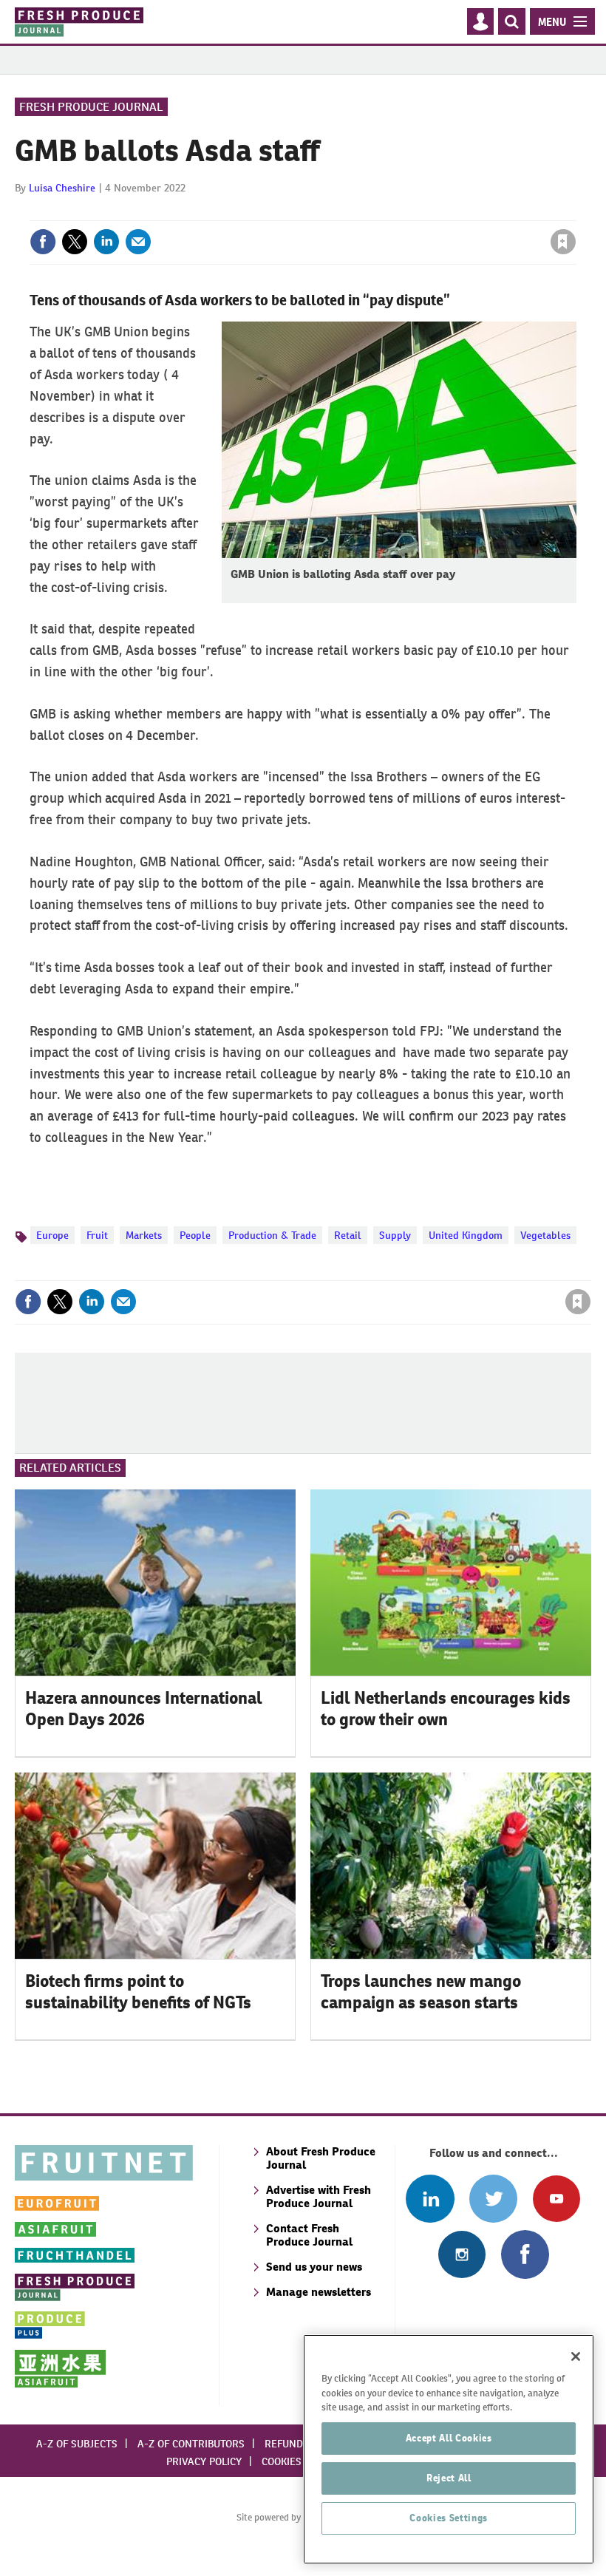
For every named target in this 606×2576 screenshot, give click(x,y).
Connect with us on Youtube (556, 2199)
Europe (52, 1235)
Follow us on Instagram (462, 2254)
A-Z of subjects (77, 2444)
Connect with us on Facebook (525, 2254)
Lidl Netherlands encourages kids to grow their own (446, 1709)
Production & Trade (272, 1235)
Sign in (387, 211)
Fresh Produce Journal (91, 107)
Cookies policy (299, 2461)
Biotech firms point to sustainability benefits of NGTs (138, 1992)
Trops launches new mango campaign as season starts (421, 1992)
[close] (575, 211)
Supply (395, 1235)
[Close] (576, 2356)
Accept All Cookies (449, 2438)
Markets (144, 1235)
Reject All (449, 2478)
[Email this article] (138, 242)
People (195, 1235)
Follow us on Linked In (430, 2199)
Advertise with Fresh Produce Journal (319, 2196)
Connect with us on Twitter (493, 2199)
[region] (449, 2449)
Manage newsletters (319, 2292)
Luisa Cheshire (62, 188)
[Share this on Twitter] (75, 242)
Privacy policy (204, 2461)
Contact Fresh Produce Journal (309, 2235)
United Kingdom (466, 1235)
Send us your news (314, 2267)
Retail (348, 1235)
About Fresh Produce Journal (321, 2158)
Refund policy (302, 2444)
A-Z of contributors (191, 2444)
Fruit (97, 1235)
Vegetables (545, 1235)
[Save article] (563, 242)
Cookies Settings (449, 2518)
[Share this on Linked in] (106, 242)
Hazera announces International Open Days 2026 (144, 1709)
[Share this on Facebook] (43, 242)
